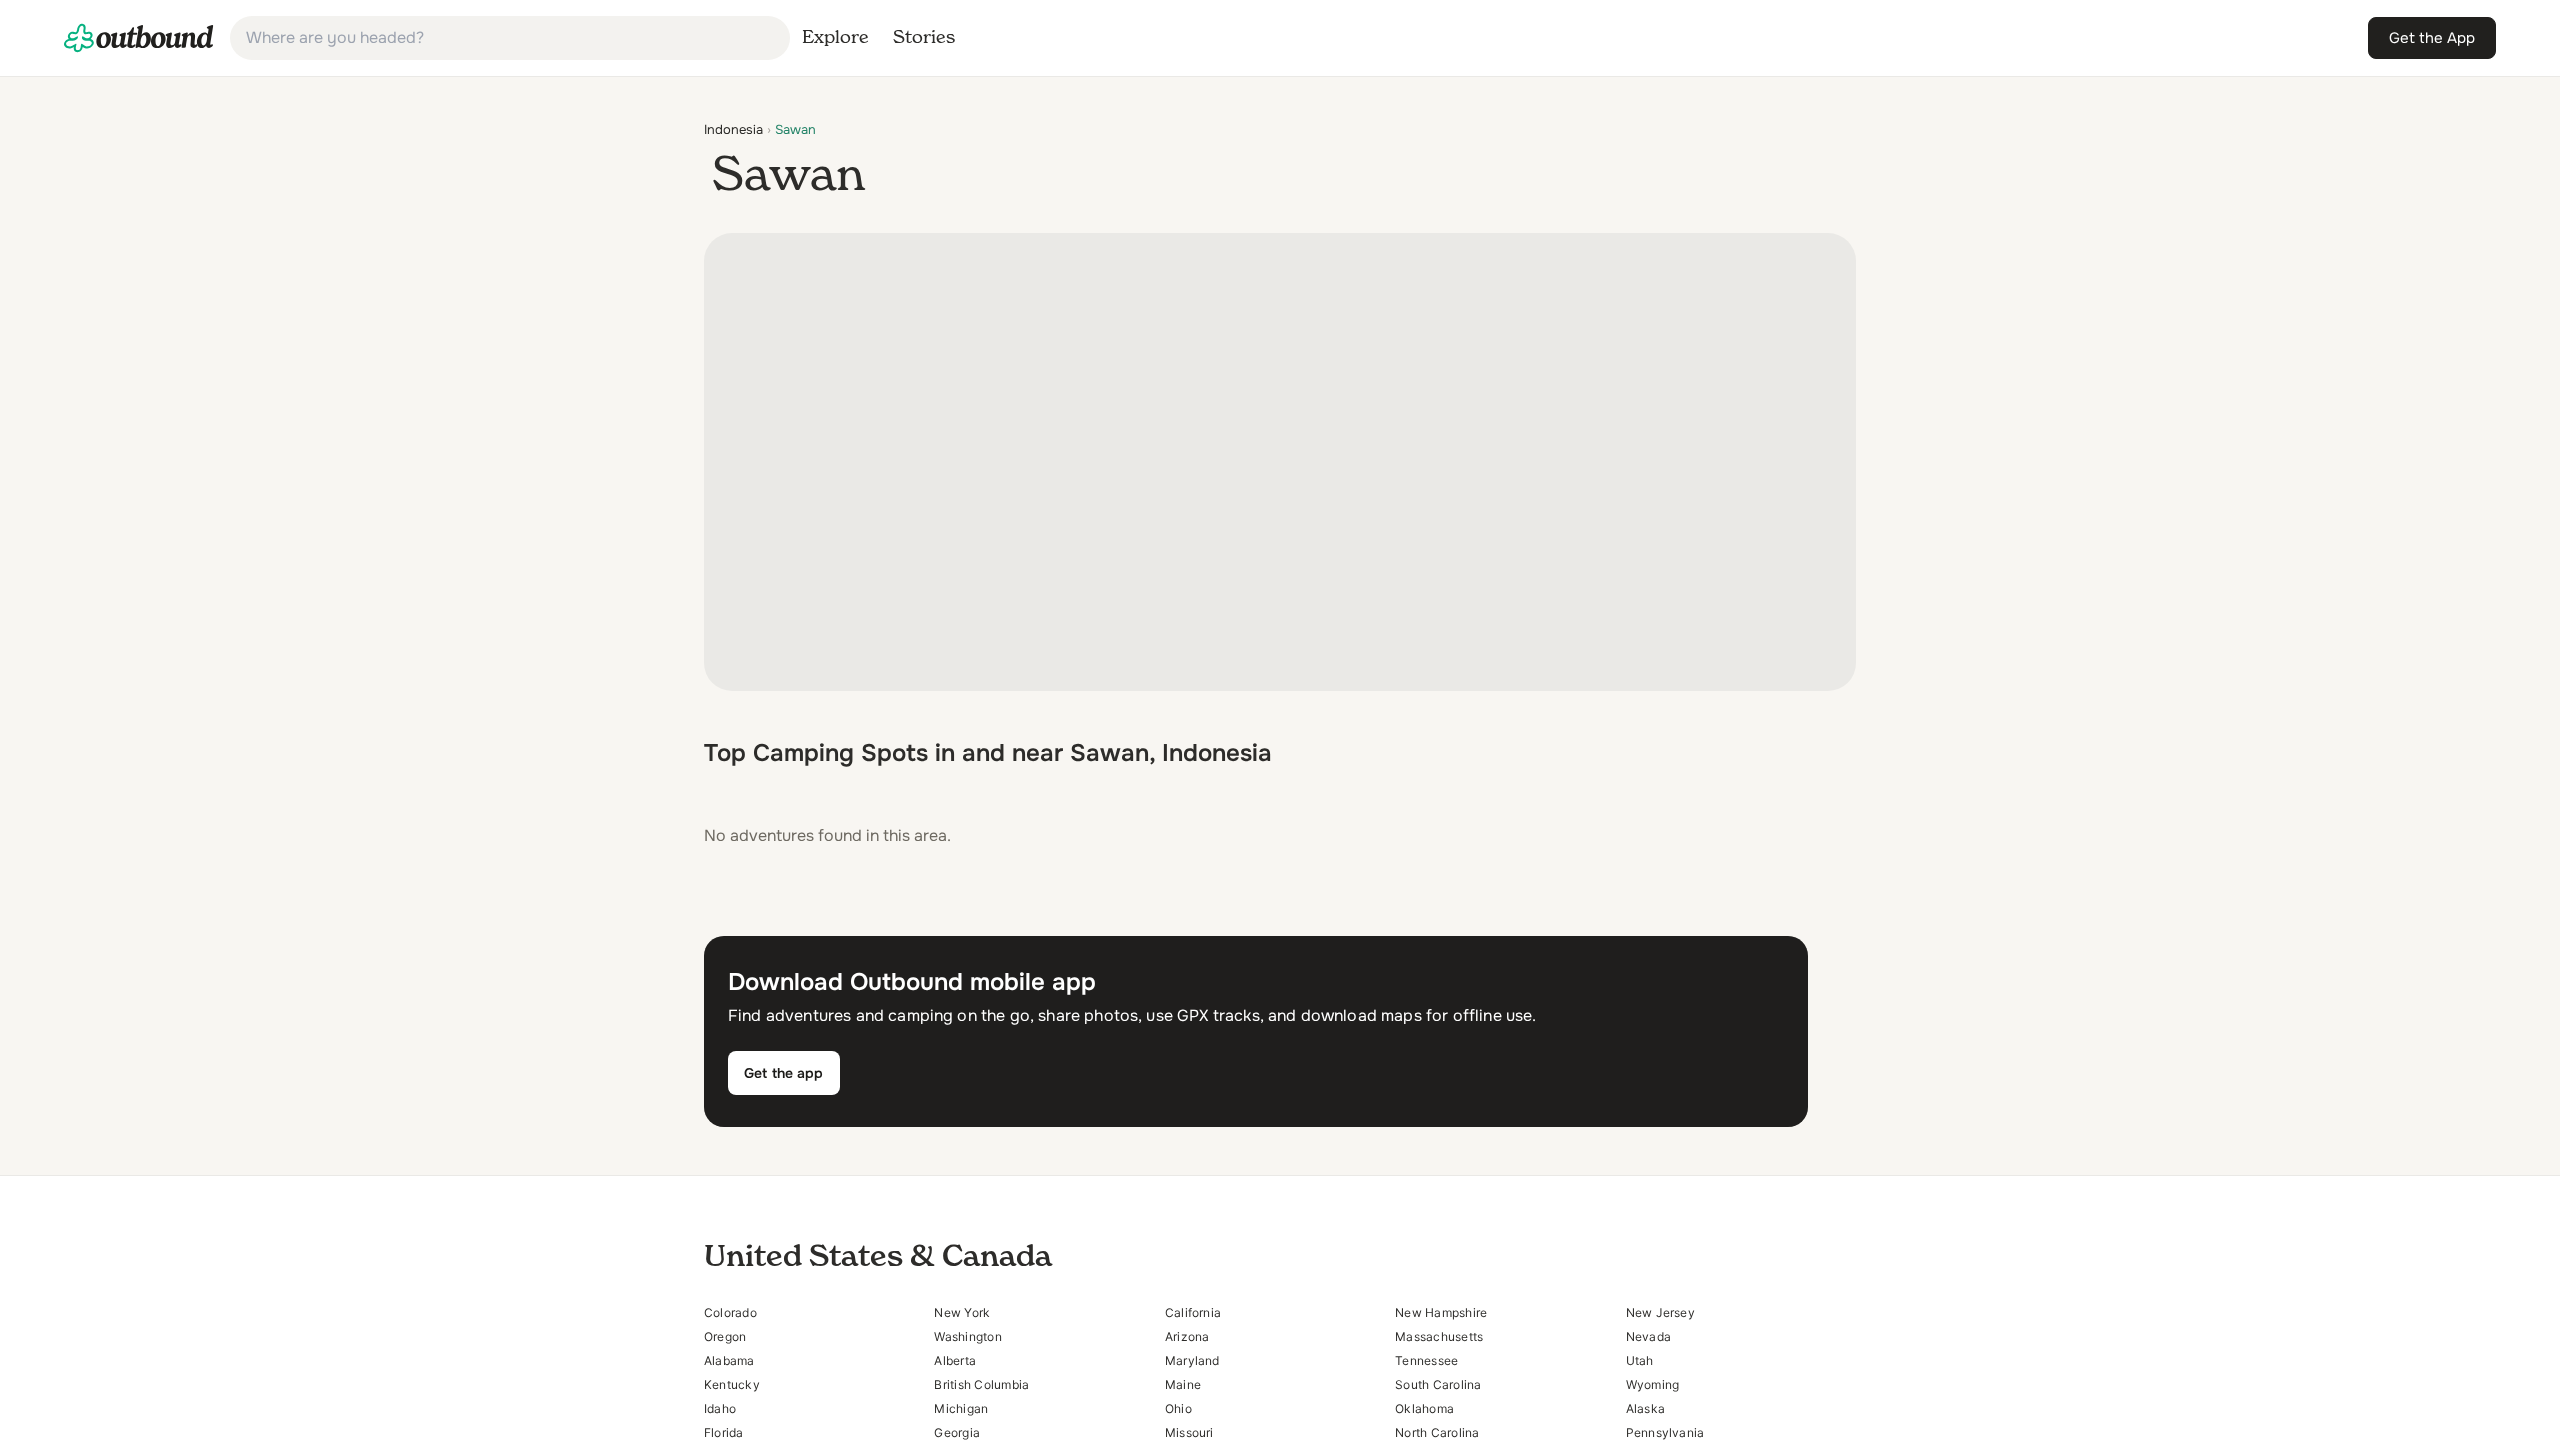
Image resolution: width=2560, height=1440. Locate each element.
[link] (139, 38)
